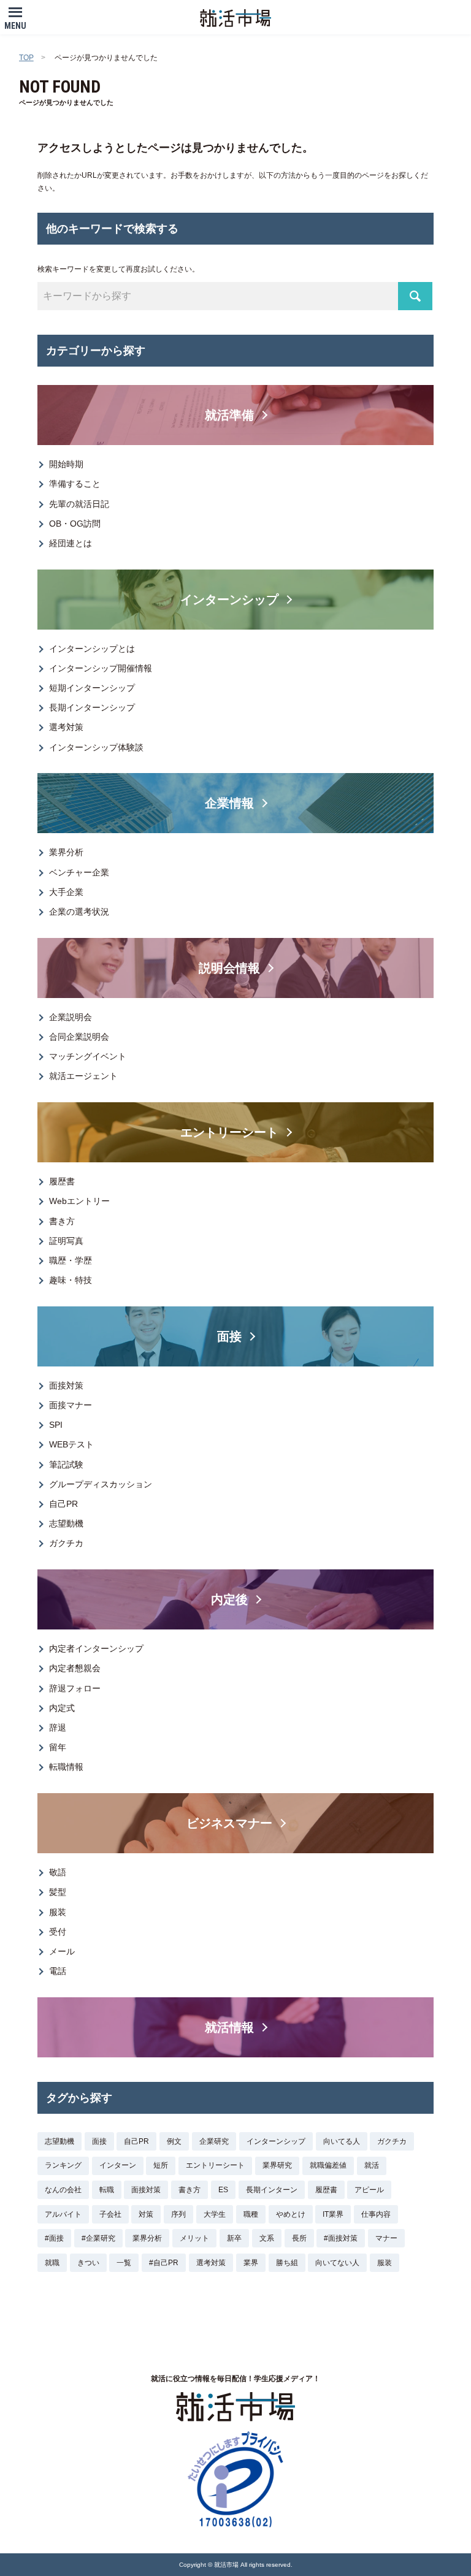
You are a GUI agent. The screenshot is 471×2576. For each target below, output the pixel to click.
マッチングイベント (88, 1056)
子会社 (110, 2214)
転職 (107, 2190)
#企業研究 (98, 2238)
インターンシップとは (92, 649)
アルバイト (63, 2214)
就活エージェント (83, 1076)
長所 (299, 2238)
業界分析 (66, 852)
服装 (58, 1912)
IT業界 (333, 2214)
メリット (194, 2238)
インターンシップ (276, 2141)
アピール (369, 2190)
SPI (56, 1425)
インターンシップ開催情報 (101, 668)
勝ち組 (287, 2263)
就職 (52, 2263)
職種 (251, 2214)
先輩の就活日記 (79, 504)
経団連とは (71, 543)
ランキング (63, 2165)
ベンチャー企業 (79, 872)
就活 (372, 2165)
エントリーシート (215, 2165)
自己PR (63, 1504)
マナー (386, 2238)
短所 (161, 2165)
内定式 (62, 1708)
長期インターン (272, 2190)
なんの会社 (63, 2190)
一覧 (124, 2263)
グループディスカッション (101, 1484)
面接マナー (71, 1405)
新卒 (234, 2238)
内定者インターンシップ (96, 1648)
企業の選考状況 (79, 912)
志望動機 (66, 1523)
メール (62, 1951)
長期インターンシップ (92, 707)
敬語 (58, 1872)
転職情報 (66, 1767)
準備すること (75, 484)
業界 (251, 2263)
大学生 (215, 2214)
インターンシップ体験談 (96, 747)
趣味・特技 (71, 1280)
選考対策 (66, 727)
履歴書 (62, 1181)
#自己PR (164, 2263)
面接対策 (66, 1385)
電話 (58, 1971)
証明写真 (66, 1241)
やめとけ (291, 2214)
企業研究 (214, 2141)
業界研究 (277, 2165)
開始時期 (66, 464)
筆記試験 (66, 1465)
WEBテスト (71, 1444)
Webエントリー (79, 1201)
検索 (415, 296)
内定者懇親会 (75, 1668)
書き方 (62, 1221)
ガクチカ (66, 1543)
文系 (267, 2238)
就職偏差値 (328, 2165)
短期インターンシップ (92, 688)
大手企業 (66, 892)
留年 (58, 1747)
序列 (178, 2214)
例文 (174, 2141)
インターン (118, 2165)
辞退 (58, 1728)
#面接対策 (341, 2238)
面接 (99, 2141)
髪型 (58, 1892)
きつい (88, 2263)
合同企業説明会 (79, 1037)
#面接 (54, 2238)
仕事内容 (376, 2214)
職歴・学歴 (71, 1260)
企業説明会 (71, 1017)
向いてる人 (342, 2141)
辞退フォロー (75, 1688)
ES (223, 2190)
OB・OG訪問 (75, 524)
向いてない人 (337, 2263)
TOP (26, 58)
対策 (146, 2214)
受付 (58, 1932)
